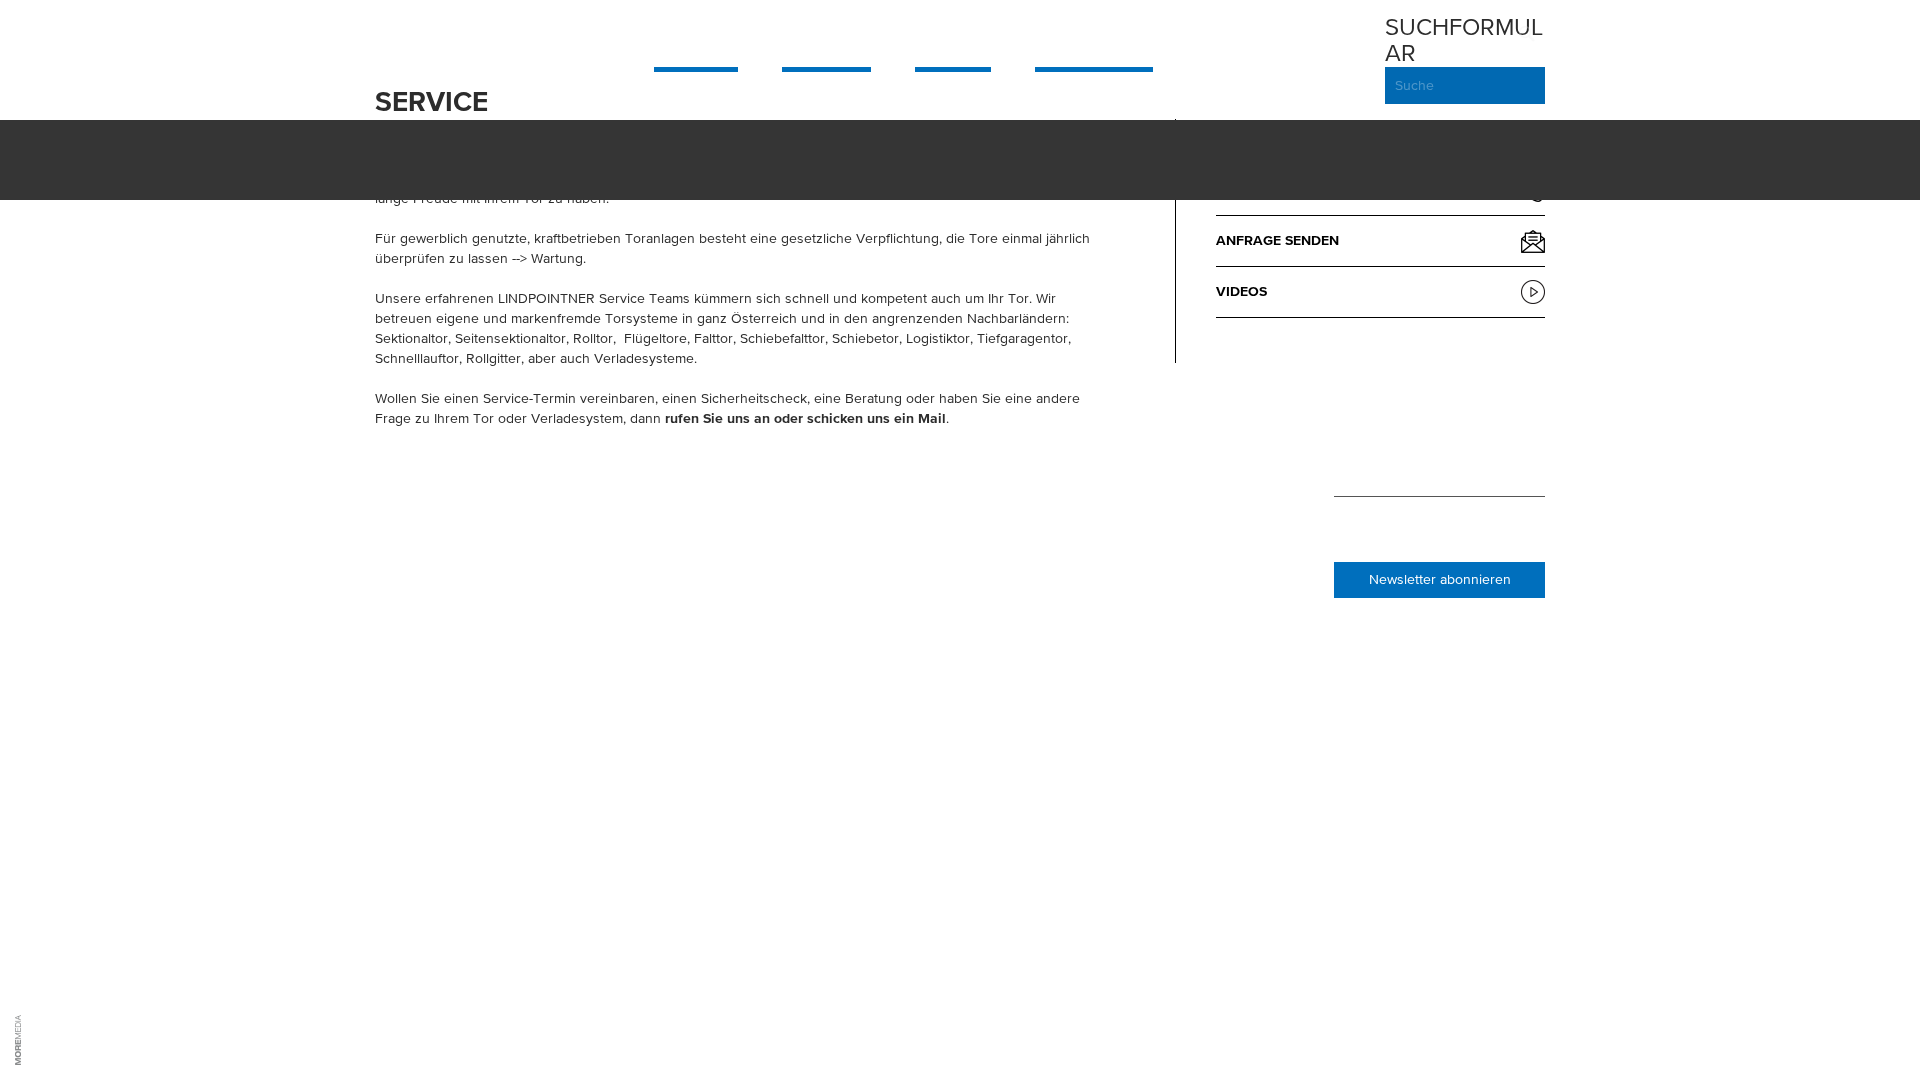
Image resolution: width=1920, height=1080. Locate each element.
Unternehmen (964, 479)
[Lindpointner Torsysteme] (455, 36)
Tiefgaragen (1094, 36)
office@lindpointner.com (492, 539)
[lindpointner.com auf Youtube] (1465, 460)
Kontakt (1155, 559)
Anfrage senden (1277, 241)
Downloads (1168, 519)
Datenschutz (962, 579)
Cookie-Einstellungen (993, 599)
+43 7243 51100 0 (456, 519)
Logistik (953, 36)
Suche (1414, 86)
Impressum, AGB (968, 559)
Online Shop (1169, 459)
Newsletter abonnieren (1440, 580)
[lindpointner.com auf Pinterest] (1402, 460)
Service (1232, 36)
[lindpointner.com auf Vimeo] (1433, 460)
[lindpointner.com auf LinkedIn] (1501, 460)
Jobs (930, 519)
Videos (1241, 292)
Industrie (826, 36)
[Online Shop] (1359, 60)
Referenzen (956, 499)
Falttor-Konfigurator (1209, 579)
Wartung (557, 259)
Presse (937, 539)
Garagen (696, 36)
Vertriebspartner (1190, 479)
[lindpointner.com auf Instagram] (1369, 460)
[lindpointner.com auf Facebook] (1339, 460)
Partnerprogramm (1193, 499)
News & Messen (967, 459)
